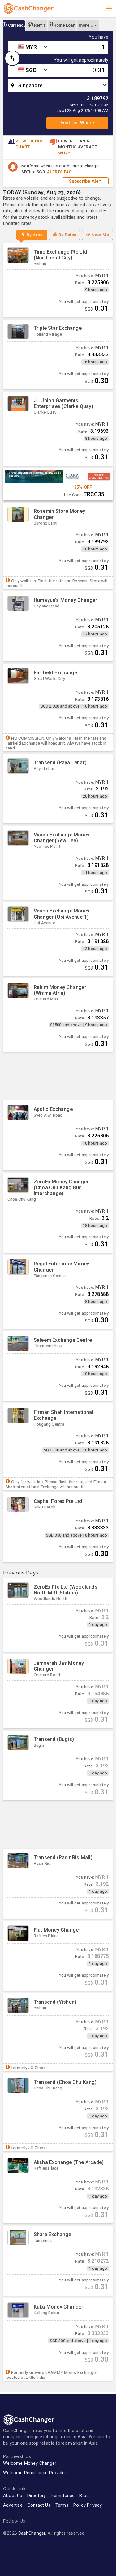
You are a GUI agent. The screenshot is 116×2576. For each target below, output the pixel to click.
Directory (37, 2496)
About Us (13, 2496)
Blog (84, 2496)
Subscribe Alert (85, 181)
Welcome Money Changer (30, 2463)
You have (99, 37)
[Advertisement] (58, 1076)
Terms (62, 2505)
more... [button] (86, 25)
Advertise (13, 2505)
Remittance (63, 2496)
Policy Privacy (88, 2505)
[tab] (14, 25)
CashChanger (32, 2533)
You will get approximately (81, 60)
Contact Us (39, 2505)
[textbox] (28, 47)
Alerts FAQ (59, 172)
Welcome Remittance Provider (35, 2473)
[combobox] (28, 47)
